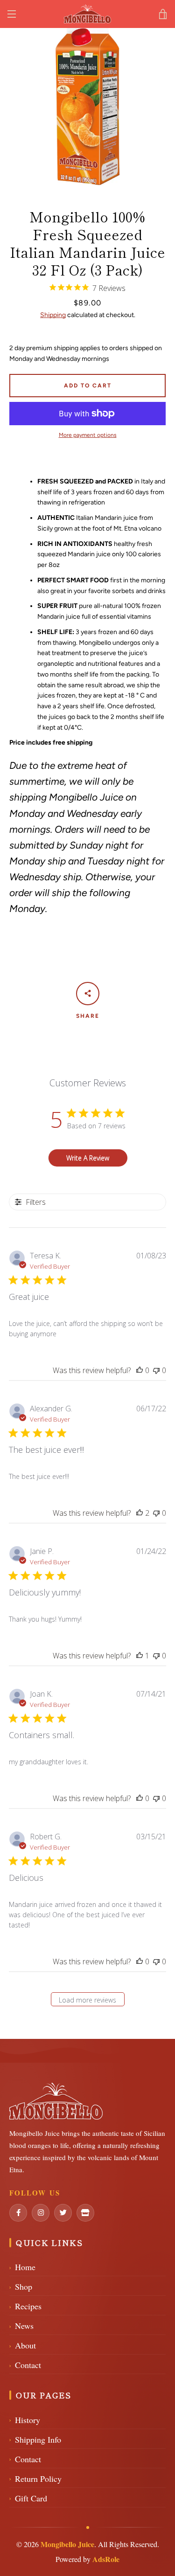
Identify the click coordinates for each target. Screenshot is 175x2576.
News (21, 2326)
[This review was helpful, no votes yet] (140, 1370)
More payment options (88, 435)
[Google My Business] (85, 2213)
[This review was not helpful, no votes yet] (156, 1370)
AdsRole (106, 2559)
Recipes (25, 2306)
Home (22, 2267)
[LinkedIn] (41, 2213)
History (25, 2420)
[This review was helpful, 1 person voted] (140, 1656)
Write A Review (88, 1158)
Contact (25, 2365)
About (23, 2345)
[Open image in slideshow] (87, 107)
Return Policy (35, 2479)
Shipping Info (35, 2439)
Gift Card (28, 2498)
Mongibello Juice (67, 2544)
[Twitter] (63, 2213)
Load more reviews (87, 2000)
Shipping (53, 315)
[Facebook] (18, 2213)
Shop (21, 2286)
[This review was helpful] (140, 1513)
